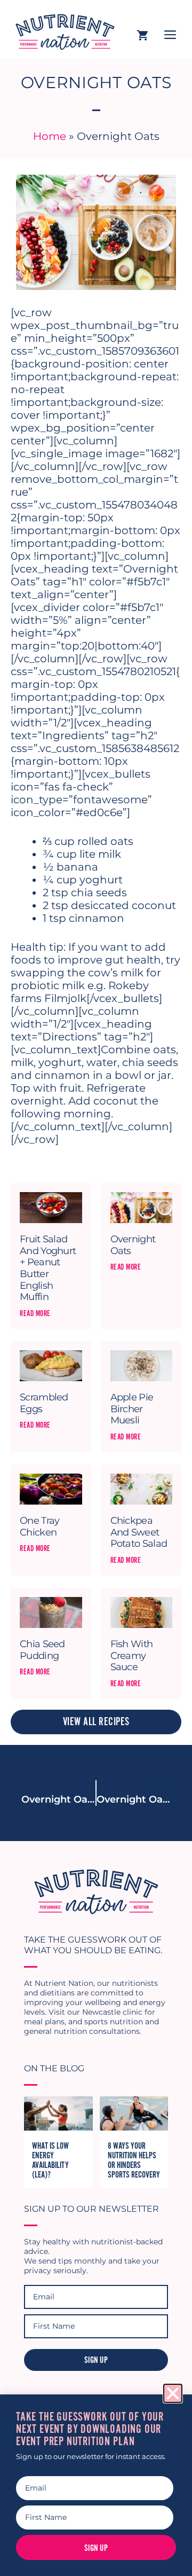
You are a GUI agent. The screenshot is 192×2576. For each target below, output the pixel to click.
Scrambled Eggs (44, 1403)
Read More (35, 1313)
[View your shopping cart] (142, 36)
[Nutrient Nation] (61, 29)
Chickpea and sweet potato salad (139, 1532)
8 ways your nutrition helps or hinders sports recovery (134, 2160)
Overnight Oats (133, 1245)
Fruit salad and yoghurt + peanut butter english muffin (48, 1268)
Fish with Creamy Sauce (132, 1655)
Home (50, 136)
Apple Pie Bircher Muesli (132, 1409)
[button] (173, 2393)
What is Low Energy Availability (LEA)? (50, 2160)
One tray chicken (39, 1526)
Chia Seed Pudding (42, 1650)
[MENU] (170, 36)
